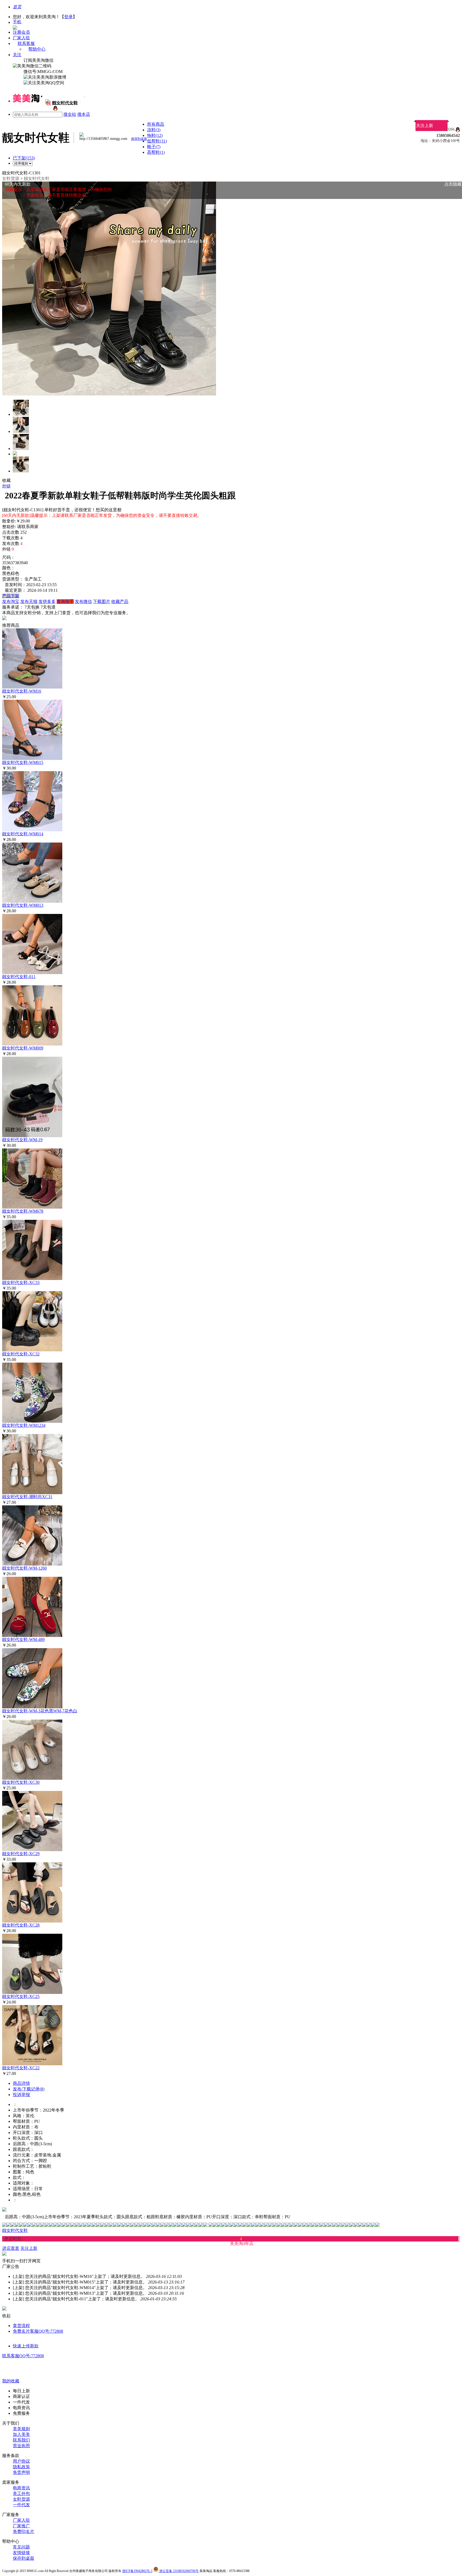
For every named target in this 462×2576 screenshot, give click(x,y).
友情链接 (21, 2553)
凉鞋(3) (154, 130)
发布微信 (83, 601)
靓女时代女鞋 (37, 178)
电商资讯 (21, 2488)
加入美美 (21, 2434)
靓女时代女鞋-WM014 (23, 834)
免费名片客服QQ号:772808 (38, 2331)
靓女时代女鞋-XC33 (21, 1283)
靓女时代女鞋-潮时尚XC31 (27, 1497)
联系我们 (21, 2440)
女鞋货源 (11, 178)
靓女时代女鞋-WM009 (23, 1048)
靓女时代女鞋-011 (19, 977)
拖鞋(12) (155, 135)
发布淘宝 (11, 601)
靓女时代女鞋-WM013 (23, 905)
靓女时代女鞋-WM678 (23, 1211)
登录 (68, 17)
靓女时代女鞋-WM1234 (24, 1425)
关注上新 (425, 126)
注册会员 (21, 32)
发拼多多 (47, 601)
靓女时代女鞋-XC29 (21, 1854)
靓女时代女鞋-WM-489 (23, 1639)
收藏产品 (120, 601)
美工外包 (21, 2494)
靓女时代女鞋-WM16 (22, 691)
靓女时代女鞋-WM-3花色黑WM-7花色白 (40, 1711)
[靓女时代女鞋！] (55, 109)
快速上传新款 (26, 2346)
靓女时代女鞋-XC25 (21, 1996)
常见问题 (21, 2547)
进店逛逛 (11, 2248)
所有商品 (156, 124)
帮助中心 (37, 49)
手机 (17, 22)
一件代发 (21, 2505)
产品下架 (11, 596)
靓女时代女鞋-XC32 (21, 1354)
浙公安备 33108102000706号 (179, 2571)
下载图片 (102, 601)
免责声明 (21, 2472)
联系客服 (26, 43)
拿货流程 (21, 2326)
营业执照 (21, 2446)
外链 (6, 486)
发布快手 (65, 601)
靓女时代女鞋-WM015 (23, 762)
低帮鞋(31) (157, 141)
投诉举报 (21, 2095)
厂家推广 (21, 2526)
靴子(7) (154, 147)
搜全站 (70, 114)
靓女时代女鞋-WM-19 (22, 1140)
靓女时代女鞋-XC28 (21, 1925)
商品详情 (21, 2083)
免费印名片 (24, 2531)
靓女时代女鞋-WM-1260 (24, 1568)
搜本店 (84, 114)
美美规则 (21, 2429)
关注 (17, 55)
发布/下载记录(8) (29, 2089)
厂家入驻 (21, 38)
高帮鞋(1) (156, 152)
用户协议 (21, 2461)
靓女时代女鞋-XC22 (21, 2068)
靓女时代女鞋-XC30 (21, 1782)
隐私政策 (21, 2467)
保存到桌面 (24, 2558)
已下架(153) (24, 158)
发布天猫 (29, 601)
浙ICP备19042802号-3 (137, 2571)
